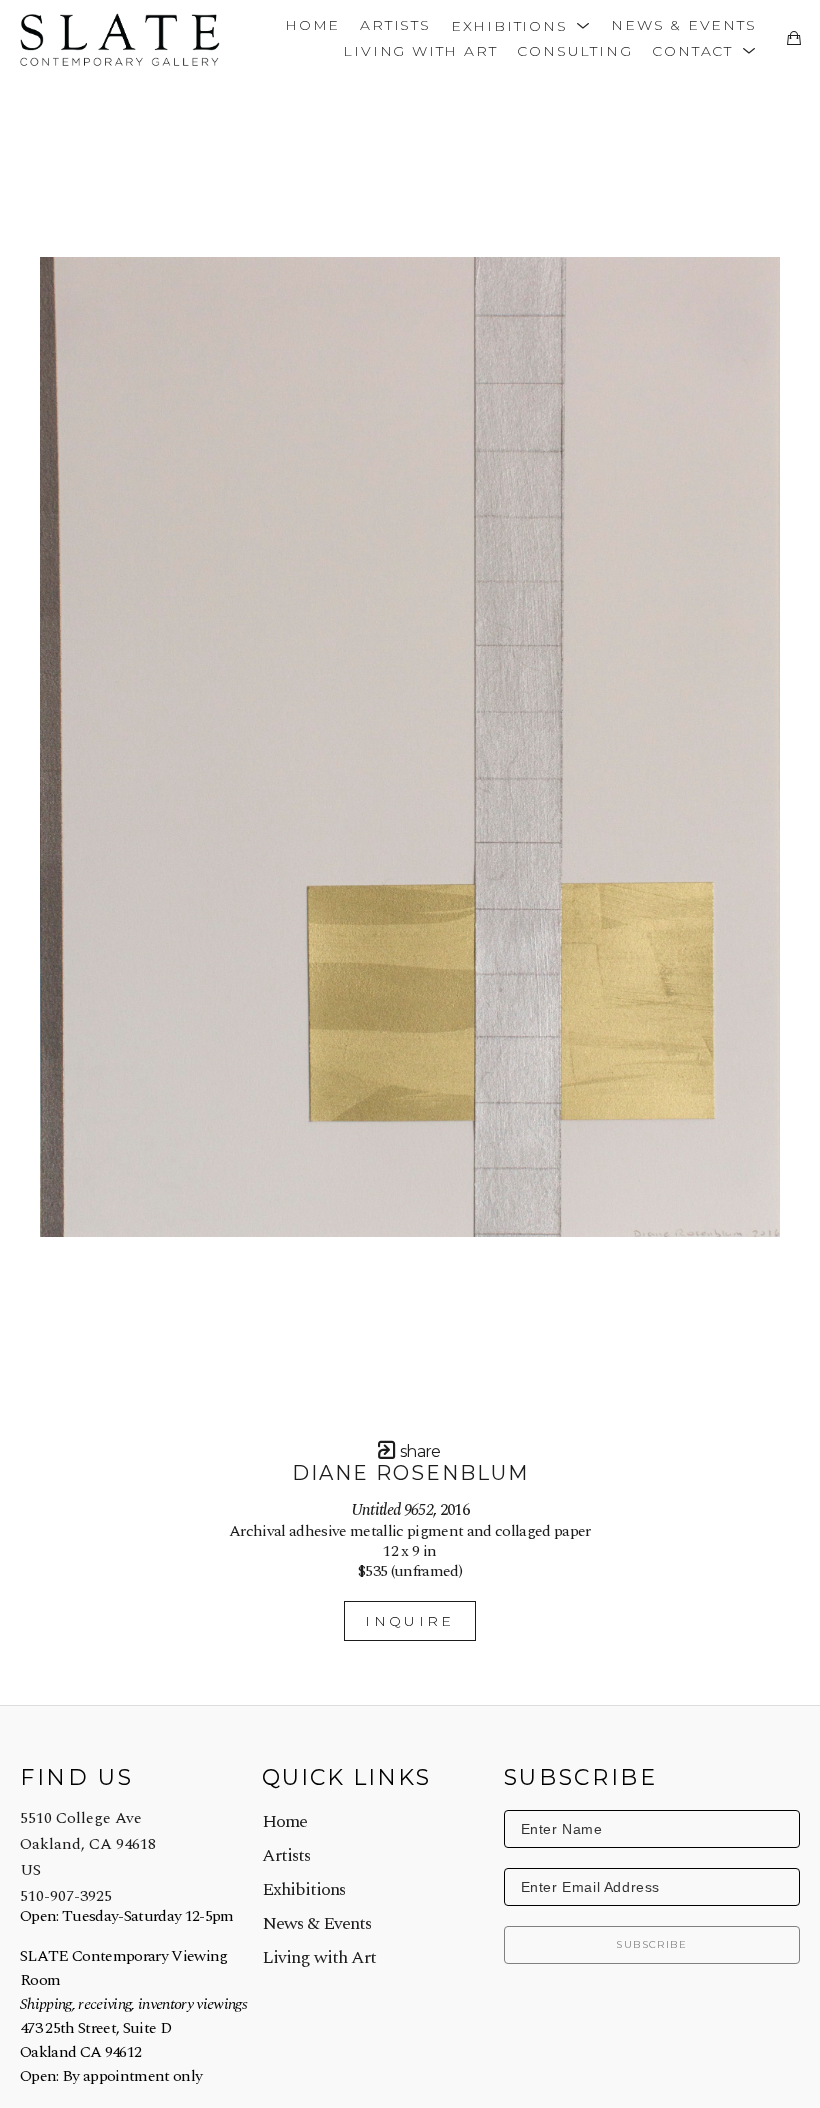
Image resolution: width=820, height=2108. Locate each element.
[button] (521, 24)
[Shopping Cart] (793, 38)
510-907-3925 (66, 1896)
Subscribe (651, 1944)
